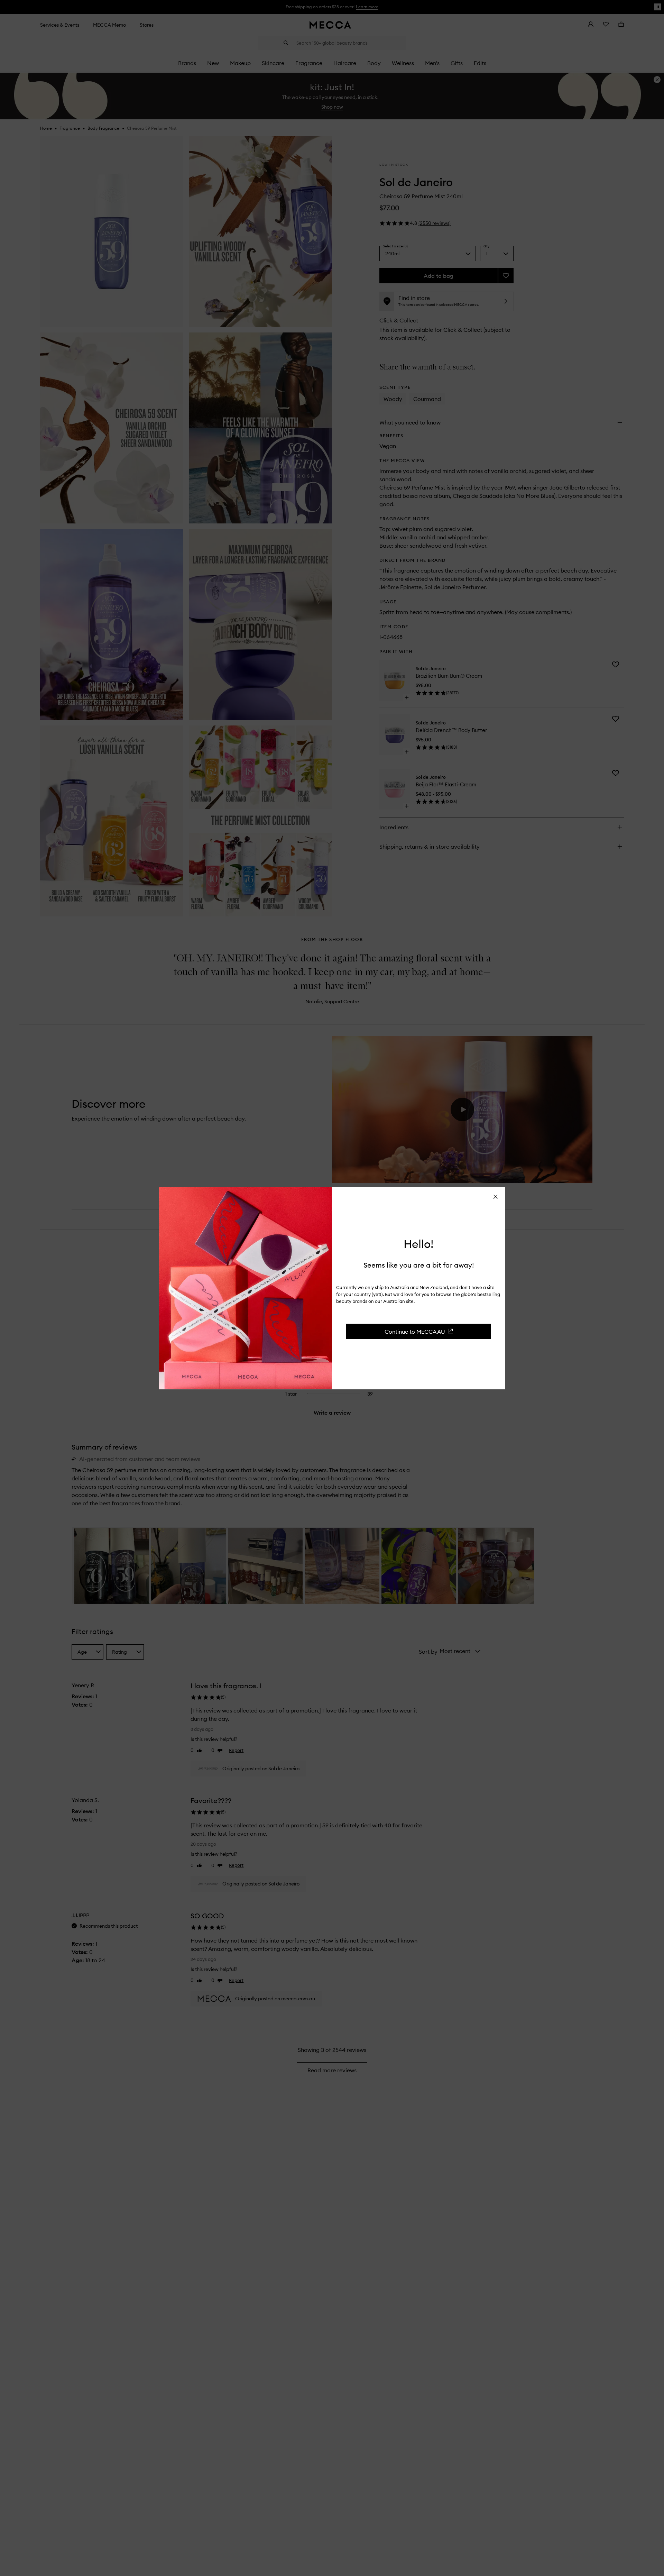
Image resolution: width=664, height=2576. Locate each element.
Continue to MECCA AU (415, 1331)
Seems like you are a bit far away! (419, 1265)
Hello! (419, 1244)
